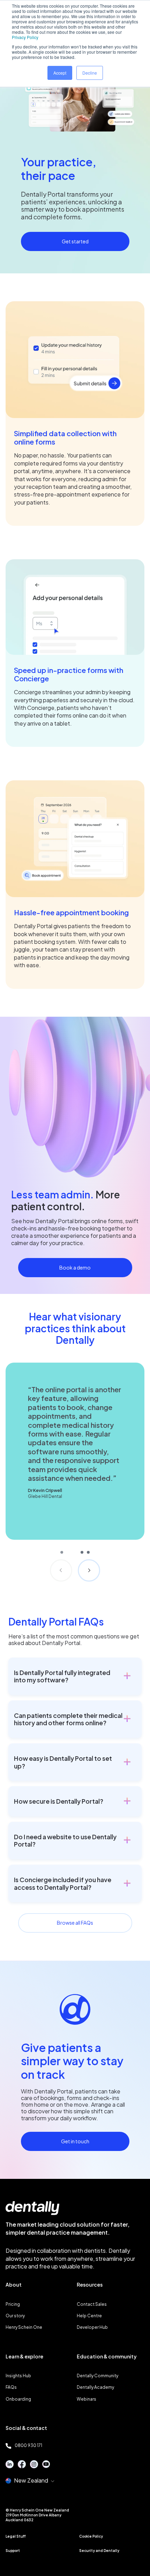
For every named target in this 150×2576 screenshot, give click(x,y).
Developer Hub (92, 2327)
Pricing (13, 2304)
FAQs (11, 2387)
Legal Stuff (16, 2536)
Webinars (87, 2399)
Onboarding (18, 2399)
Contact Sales (92, 2304)
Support (13, 2551)
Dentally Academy (95, 2387)
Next (89, 1570)
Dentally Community (97, 2376)
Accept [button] (60, 73)
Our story (15, 2316)
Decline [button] (90, 73)
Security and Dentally (99, 2551)
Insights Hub (18, 2376)
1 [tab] (69, 1552)
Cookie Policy (91, 2536)
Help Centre (89, 2316)
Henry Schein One (24, 2327)
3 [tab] (88, 1552)
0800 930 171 (28, 2445)
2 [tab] (82, 1552)
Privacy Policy (25, 37)
